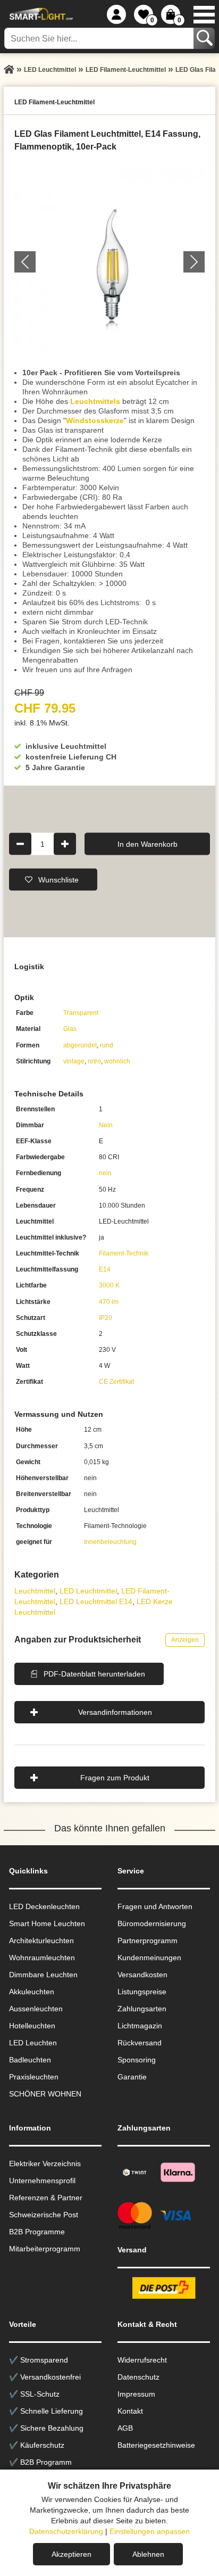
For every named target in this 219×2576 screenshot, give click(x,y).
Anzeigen (185, 1640)
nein (105, 1173)
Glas (70, 1029)
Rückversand (140, 2043)
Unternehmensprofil (42, 2181)
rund (107, 1045)
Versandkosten (142, 1975)
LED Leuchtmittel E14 (96, 1601)
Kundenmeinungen (149, 1958)
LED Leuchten (33, 2043)
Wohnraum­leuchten (42, 1958)
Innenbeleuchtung (110, 1542)
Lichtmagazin (140, 2026)
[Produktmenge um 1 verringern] (20, 844)
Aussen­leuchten (36, 2009)
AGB (125, 2428)
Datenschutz (138, 2377)
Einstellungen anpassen (150, 2531)
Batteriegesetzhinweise (156, 2445)
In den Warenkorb (148, 844)
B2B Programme (37, 2232)
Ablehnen (148, 2554)
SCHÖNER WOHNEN (45, 2094)
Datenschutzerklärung (66, 2531)
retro (94, 1061)
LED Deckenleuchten (44, 1906)
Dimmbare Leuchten (43, 1975)
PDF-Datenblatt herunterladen (94, 1674)
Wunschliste (58, 879)
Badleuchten (30, 2060)
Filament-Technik (124, 1253)
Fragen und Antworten (155, 1906)
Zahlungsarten (142, 2009)
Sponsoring (137, 2060)
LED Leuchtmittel (88, 1591)
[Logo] (40, 14)
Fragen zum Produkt (115, 1778)
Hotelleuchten (32, 2026)
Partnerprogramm (148, 1941)
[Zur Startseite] (9, 70)
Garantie (132, 2077)
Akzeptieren (71, 2554)
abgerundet (80, 1045)
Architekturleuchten (41, 1941)
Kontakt (130, 2411)
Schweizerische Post (44, 2215)
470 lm (109, 1302)
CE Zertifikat (116, 1382)
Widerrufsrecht (142, 2360)
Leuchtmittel (35, 1591)
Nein (106, 1125)
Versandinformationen (115, 1712)
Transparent (81, 1013)
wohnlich (117, 1061)
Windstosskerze (95, 420)
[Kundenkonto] (116, 14)
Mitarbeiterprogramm (45, 2249)
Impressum (136, 2394)
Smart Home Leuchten (47, 1923)
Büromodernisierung (152, 1923)
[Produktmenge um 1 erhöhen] (65, 844)
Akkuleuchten (32, 1992)
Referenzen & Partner (46, 2198)
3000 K (109, 1285)
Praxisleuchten (34, 2077)
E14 (105, 1269)
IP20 (106, 1318)
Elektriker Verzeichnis (45, 2164)
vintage (74, 1061)
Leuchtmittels (95, 401)
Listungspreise (142, 1992)
